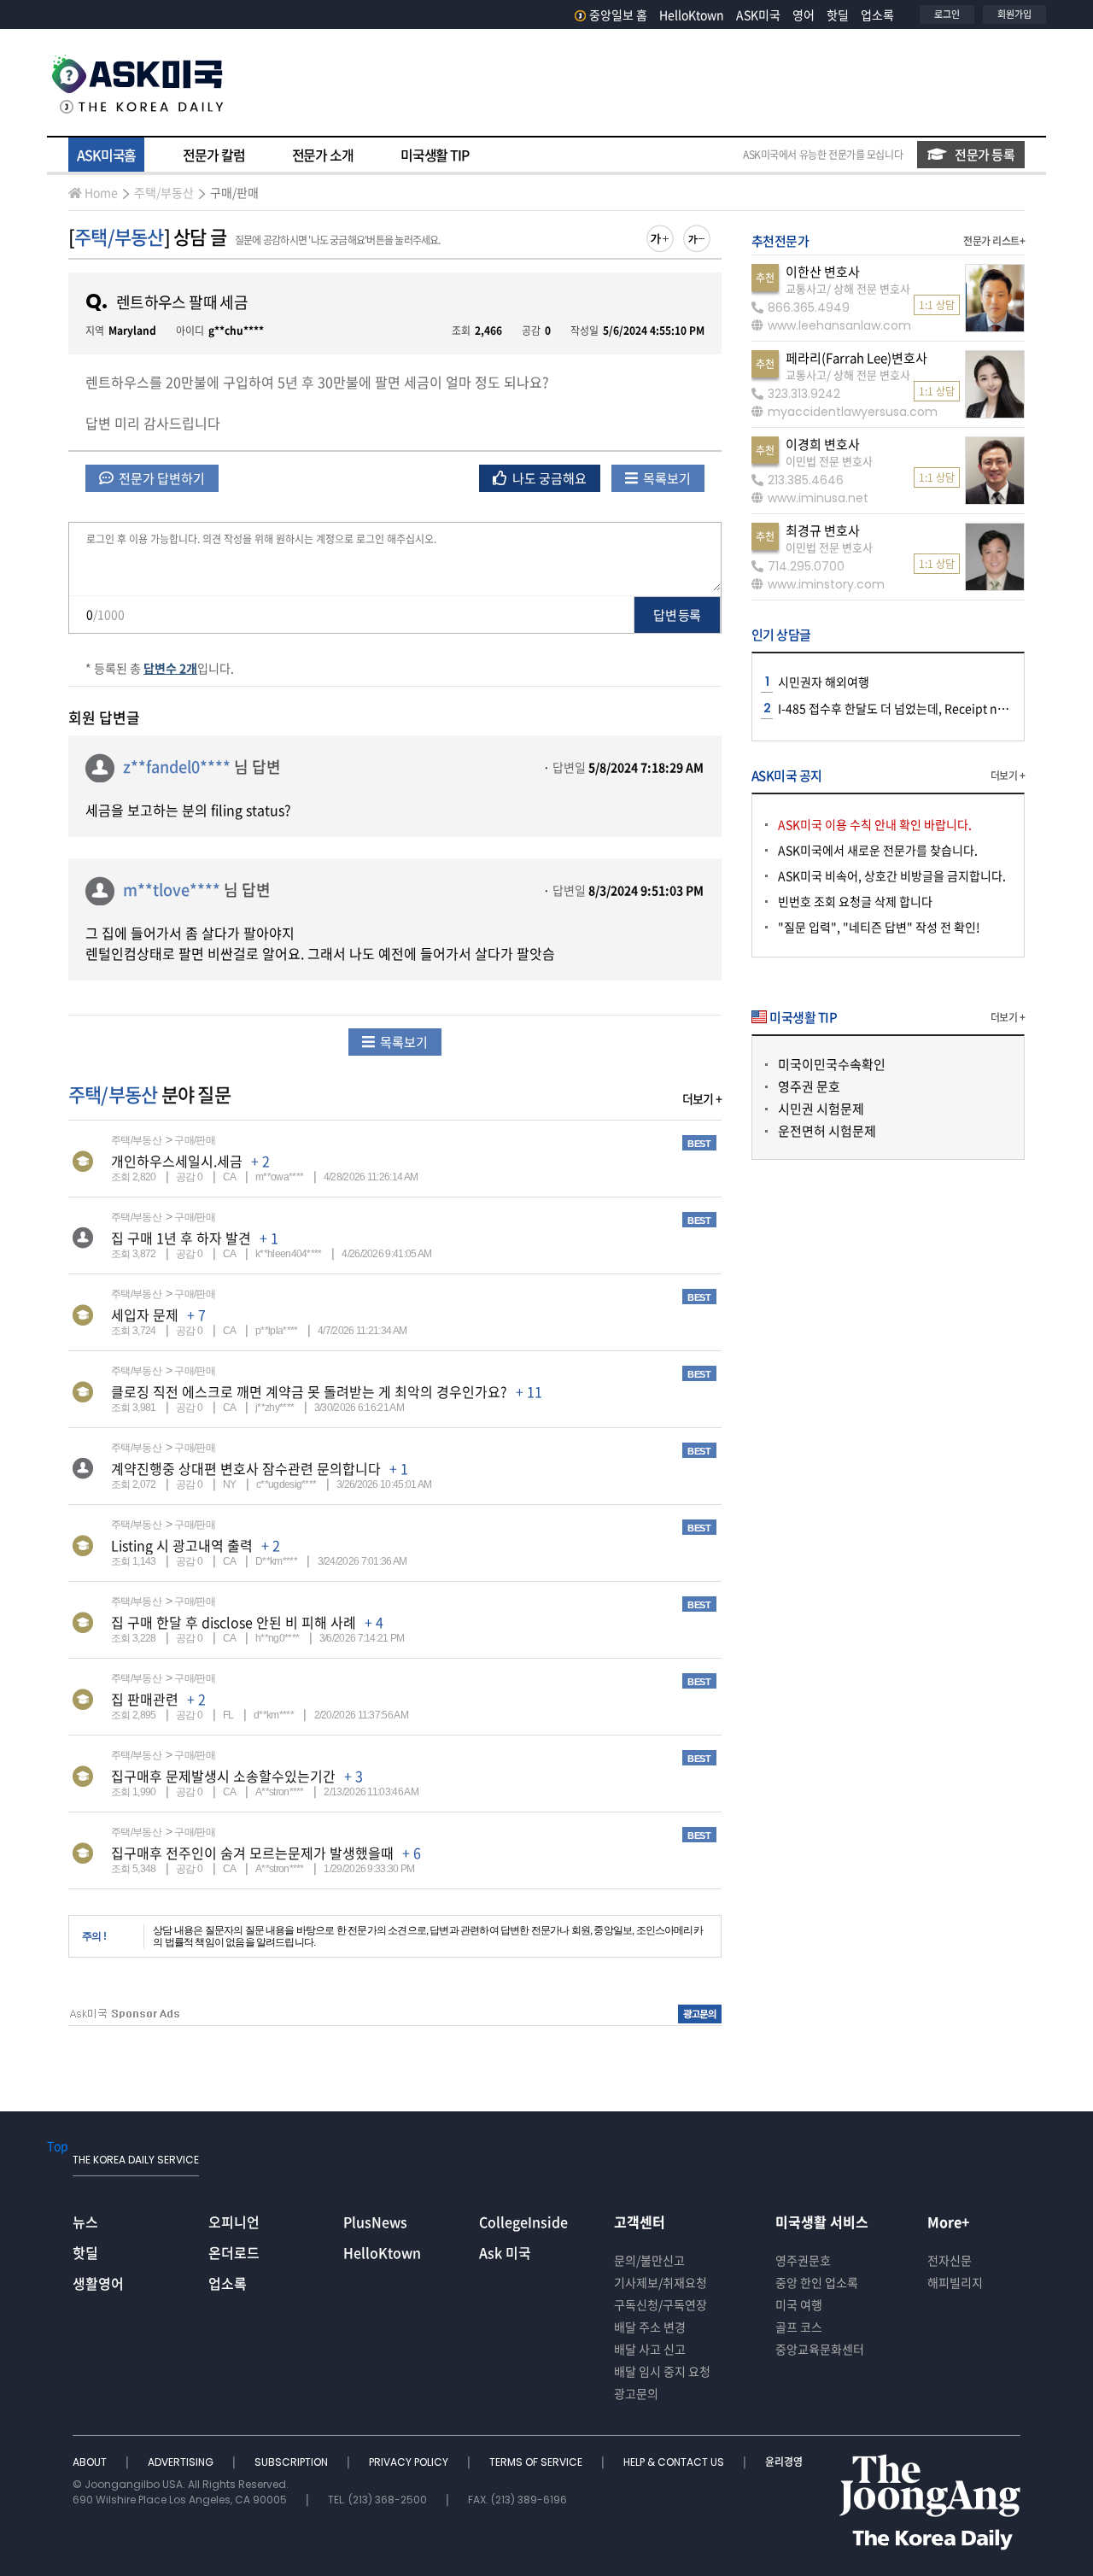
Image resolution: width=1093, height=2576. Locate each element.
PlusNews (375, 2222)
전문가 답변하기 (161, 478)
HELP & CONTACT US (675, 2462)
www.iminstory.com (826, 584)
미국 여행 (799, 2304)
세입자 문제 (145, 1314)
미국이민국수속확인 (832, 1064)
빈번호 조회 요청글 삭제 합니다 (855, 901)
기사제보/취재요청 (660, 2282)
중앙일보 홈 (618, 15)
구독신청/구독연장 (660, 2304)
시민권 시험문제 (821, 1109)
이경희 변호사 (823, 444)
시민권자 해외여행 (824, 682)
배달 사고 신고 (650, 2349)
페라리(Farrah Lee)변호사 (856, 358)
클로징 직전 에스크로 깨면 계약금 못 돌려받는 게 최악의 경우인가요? (309, 1391)
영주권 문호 (809, 1086)
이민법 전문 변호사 (829, 461)
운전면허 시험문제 (827, 1131)
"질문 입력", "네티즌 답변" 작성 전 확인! (879, 927)
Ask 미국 (505, 2252)
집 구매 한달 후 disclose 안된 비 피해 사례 (234, 1622)
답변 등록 (677, 615)
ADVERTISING (182, 2462)
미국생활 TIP (435, 155)
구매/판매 (234, 192)
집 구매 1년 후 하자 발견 (181, 1238)
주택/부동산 (164, 192)
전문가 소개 (323, 155)
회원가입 (1014, 14)
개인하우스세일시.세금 (177, 1161)
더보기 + (702, 1098)
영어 (804, 15)
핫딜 (838, 15)
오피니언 (234, 2222)
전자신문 (950, 2260)
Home (101, 192)
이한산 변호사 (823, 272)
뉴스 (85, 2222)
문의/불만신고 (649, 2260)
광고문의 (636, 2393)
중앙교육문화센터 (820, 2349)
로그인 (947, 14)
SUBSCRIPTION (292, 2462)
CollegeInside (523, 2222)
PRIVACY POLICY (410, 2462)
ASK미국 (758, 15)
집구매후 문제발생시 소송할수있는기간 (223, 1776)
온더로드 (234, 2252)
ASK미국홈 (106, 155)
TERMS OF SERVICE (537, 2462)
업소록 (877, 15)
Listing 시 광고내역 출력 (182, 1545)
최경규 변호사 (823, 530)
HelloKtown (692, 15)
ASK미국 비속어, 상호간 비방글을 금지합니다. (892, 875)
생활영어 (98, 2283)
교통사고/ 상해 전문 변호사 (848, 288)
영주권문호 (803, 2260)
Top (58, 2146)
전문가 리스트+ (994, 241)
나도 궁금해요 (548, 478)
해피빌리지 (955, 2282)
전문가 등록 (985, 155)
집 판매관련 (145, 1699)
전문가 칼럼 (213, 155)
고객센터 (640, 2222)
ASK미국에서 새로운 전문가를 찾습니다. (878, 850)
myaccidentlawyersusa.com (853, 412)
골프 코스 (799, 2327)
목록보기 (666, 478)
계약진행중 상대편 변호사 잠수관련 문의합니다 (246, 1468)
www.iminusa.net (818, 498)
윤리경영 (784, 2462)
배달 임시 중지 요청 (662, 2371)
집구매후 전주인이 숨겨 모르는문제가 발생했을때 (252, 1853)
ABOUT (91, 2462)
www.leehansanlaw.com (839, 325)
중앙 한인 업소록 (817, 2282)
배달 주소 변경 (650, 2327)
